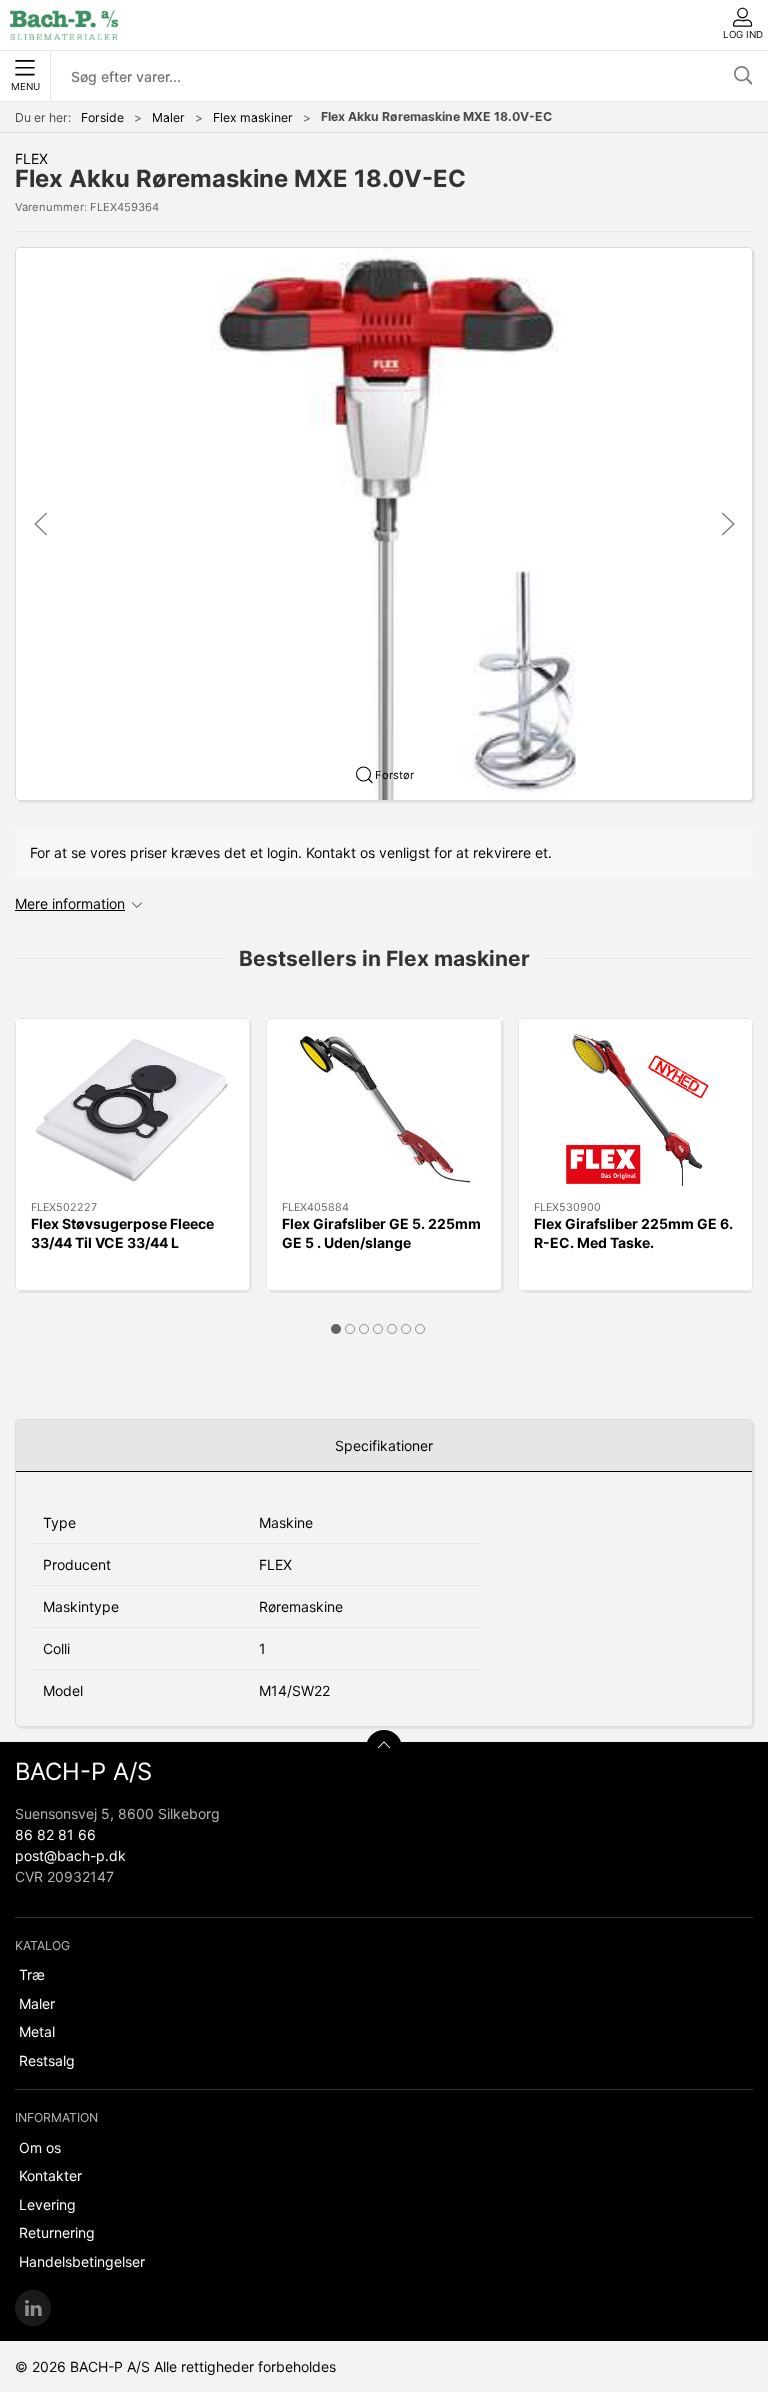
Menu (25, 86)
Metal (37, 2031)
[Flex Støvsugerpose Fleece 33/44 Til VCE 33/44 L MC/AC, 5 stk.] (132, 1110)
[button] (384, 522)
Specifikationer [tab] (384, 1445)
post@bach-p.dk (70, 1855)
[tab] (336, 1329)
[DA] (64, 25)
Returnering (57, 2232)
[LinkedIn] (33, 2308)
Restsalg (47, 2060)
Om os (40, 2147)
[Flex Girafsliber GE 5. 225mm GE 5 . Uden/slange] (383, 1110)
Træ (32, 1974)
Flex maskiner (253, 117)
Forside (102, 117)
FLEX (31, 158)
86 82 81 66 (55, 1834)
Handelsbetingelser (82, 2261)
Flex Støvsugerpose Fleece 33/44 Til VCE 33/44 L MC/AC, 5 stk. (122, 1243)
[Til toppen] (384, 1748)
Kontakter (50, 2175)
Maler (168, 117)
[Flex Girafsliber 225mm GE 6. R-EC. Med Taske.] (635, 1110)
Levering (47, 2204)
